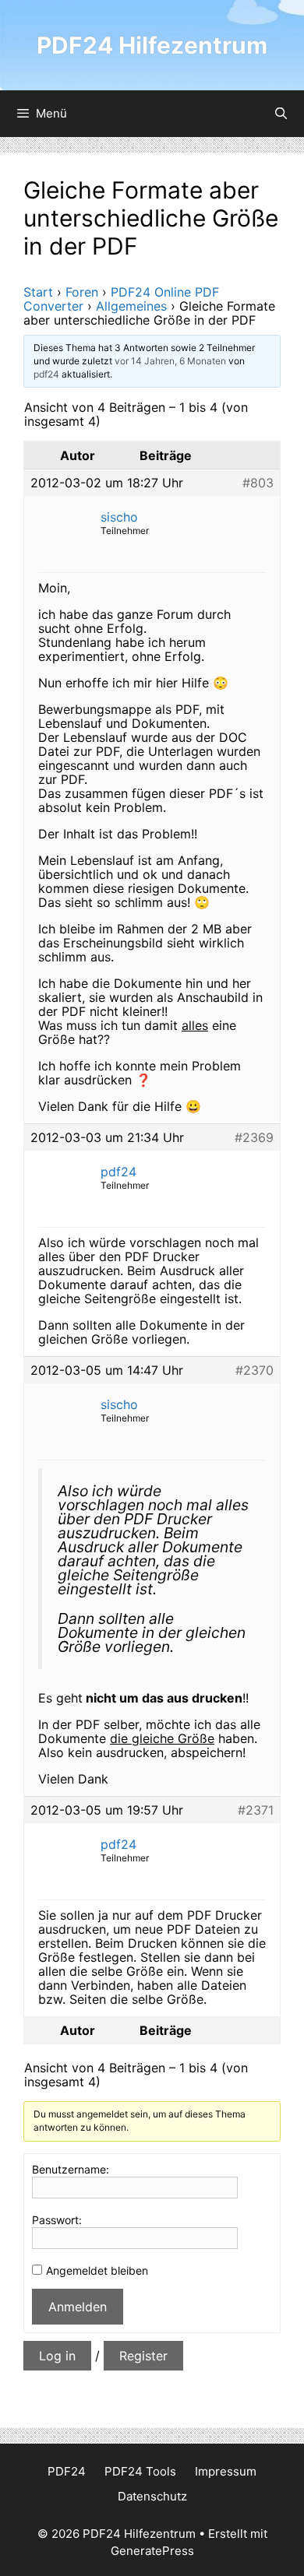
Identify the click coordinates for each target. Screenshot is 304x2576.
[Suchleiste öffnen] (281, 114)
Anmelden (78, 2307)
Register (143, 2356)
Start (38, 292)
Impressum (226, 2471)
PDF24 (67, 2471)
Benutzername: (71, 2169)
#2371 (256, 1810)
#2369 (254, 1137)
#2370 (255, 1370)
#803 (258, 483)
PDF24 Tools (140, 2471)
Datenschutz (152, 2496)
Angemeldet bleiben (97, 2270)
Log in (57, 2356)
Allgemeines (131, 306)
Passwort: (57, 2220)
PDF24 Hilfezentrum (152, 45)
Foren (82, 292)
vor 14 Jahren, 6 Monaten (170, 361)
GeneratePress (152, 2551)
